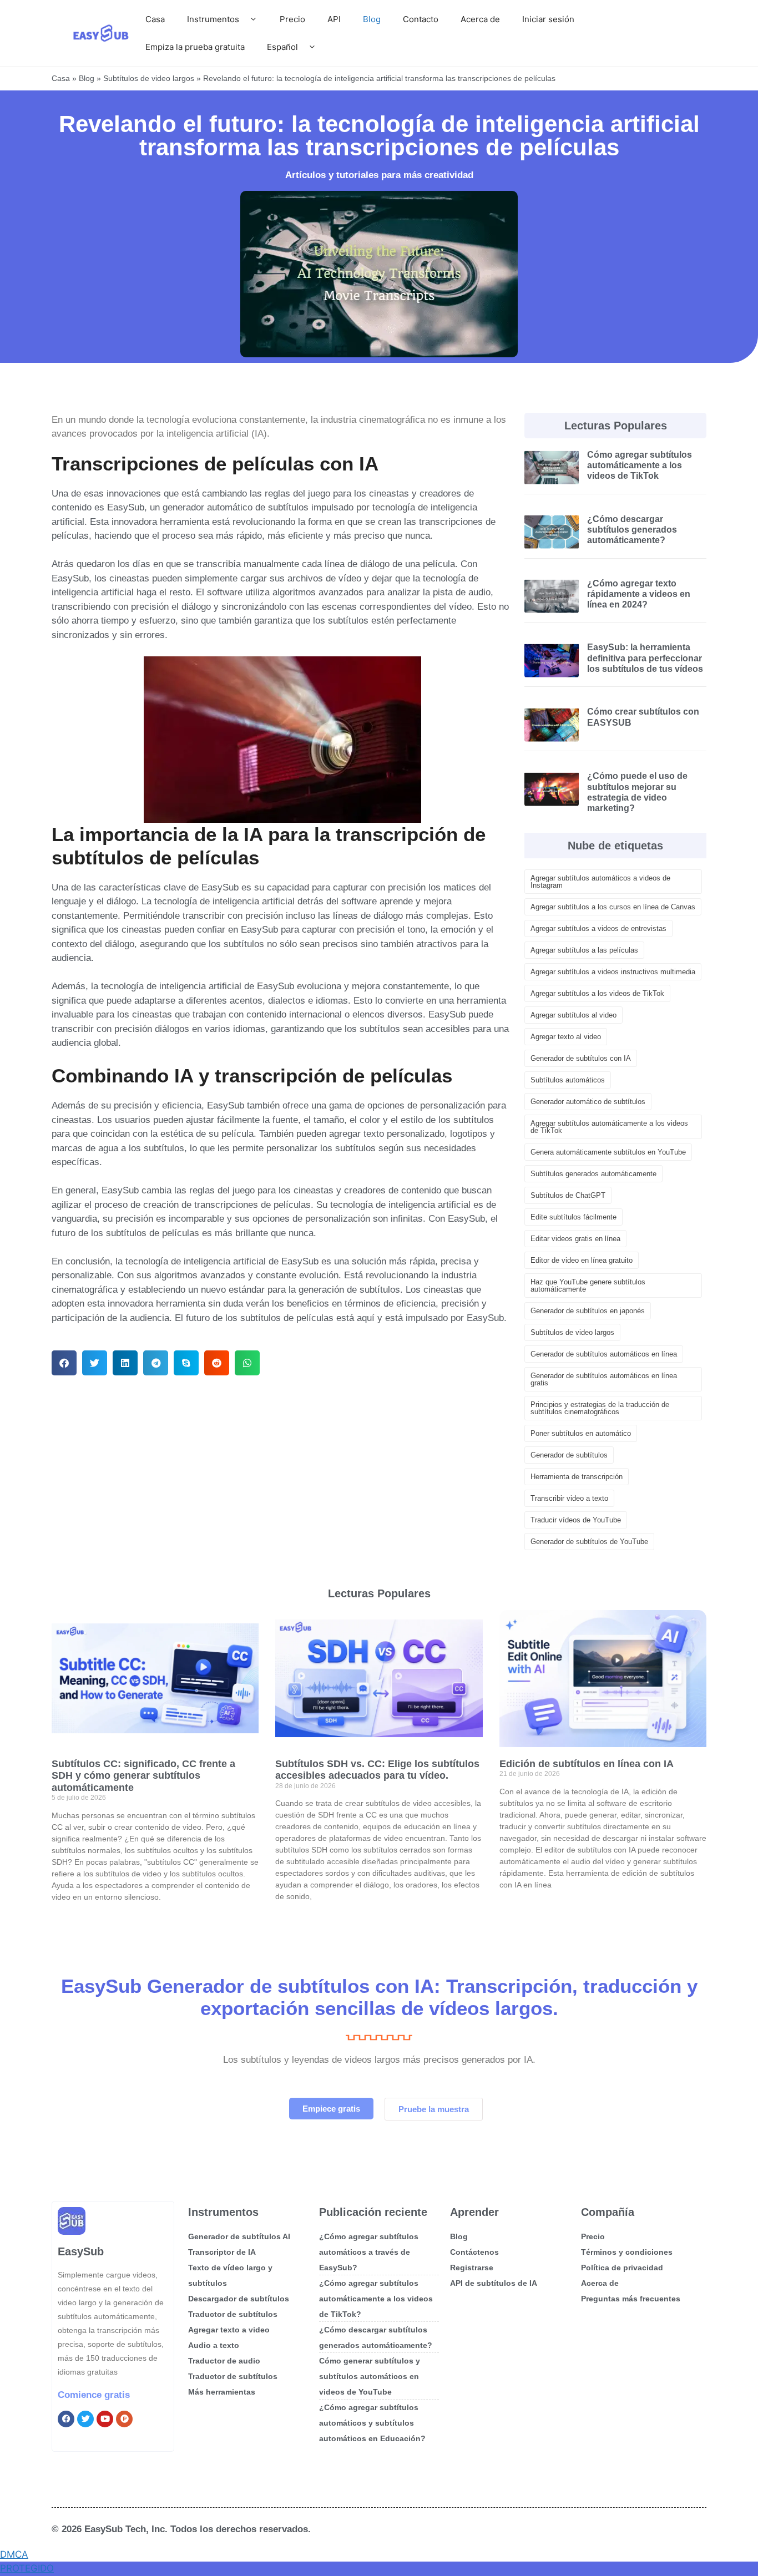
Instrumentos (213, 19)
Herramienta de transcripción (577, 1477)
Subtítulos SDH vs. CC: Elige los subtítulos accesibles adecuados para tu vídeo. (377, 1770)
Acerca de (480, 19)
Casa (155, 19)
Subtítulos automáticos (568, 1080)
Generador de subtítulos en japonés (588, 1311)
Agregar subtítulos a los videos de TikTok (597, 993)
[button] (64, 1363)
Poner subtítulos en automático (581, 1433)
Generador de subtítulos (569, 1455)
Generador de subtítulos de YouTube (589, 1542)
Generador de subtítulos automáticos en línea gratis (604, 1379)
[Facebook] (66, 2419)
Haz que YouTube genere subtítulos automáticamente (588, 1286)
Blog (372, 19)
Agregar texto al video (566, 1037)
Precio (292, 19)
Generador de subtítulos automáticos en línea (604, 1354)
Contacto (421, 19)
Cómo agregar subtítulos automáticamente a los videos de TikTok (640, 465)
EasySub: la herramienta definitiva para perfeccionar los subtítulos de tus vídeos (645, 658)
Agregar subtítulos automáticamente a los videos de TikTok (609, 1127)
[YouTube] (105, 2419)
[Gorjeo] (85, 2419)
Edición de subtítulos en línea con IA (587, 1764)
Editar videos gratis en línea (575, 1239)
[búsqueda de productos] (124, 2419)
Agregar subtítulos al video (573, 1015)
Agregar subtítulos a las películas (584, 950)
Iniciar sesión (548, 19)
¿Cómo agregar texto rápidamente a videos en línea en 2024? (639, 594)
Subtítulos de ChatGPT (568, 1195)
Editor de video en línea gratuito (582, 1260)
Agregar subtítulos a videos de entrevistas (598, 928)
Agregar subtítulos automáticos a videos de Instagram (600, 882)
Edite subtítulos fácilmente (573, 1217)
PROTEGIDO (27, 2568)
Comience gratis (94, 2395)
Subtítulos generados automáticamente (593, 1174)
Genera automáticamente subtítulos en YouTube (608, 1152)
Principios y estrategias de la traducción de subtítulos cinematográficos (600, 1408)
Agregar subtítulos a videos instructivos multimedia (613, 972)
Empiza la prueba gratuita (195, 47)
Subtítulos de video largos (149, 78)
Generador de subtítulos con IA (581, 1058)
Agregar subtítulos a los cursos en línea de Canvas (613, 907)
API (334, 19)
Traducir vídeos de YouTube (576, 1520)
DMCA (14, 2554)
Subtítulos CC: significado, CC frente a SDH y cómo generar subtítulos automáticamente (143, 1776)
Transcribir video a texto (569, 1498)
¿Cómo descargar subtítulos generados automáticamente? (632, 530)
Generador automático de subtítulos (588, 1102)
